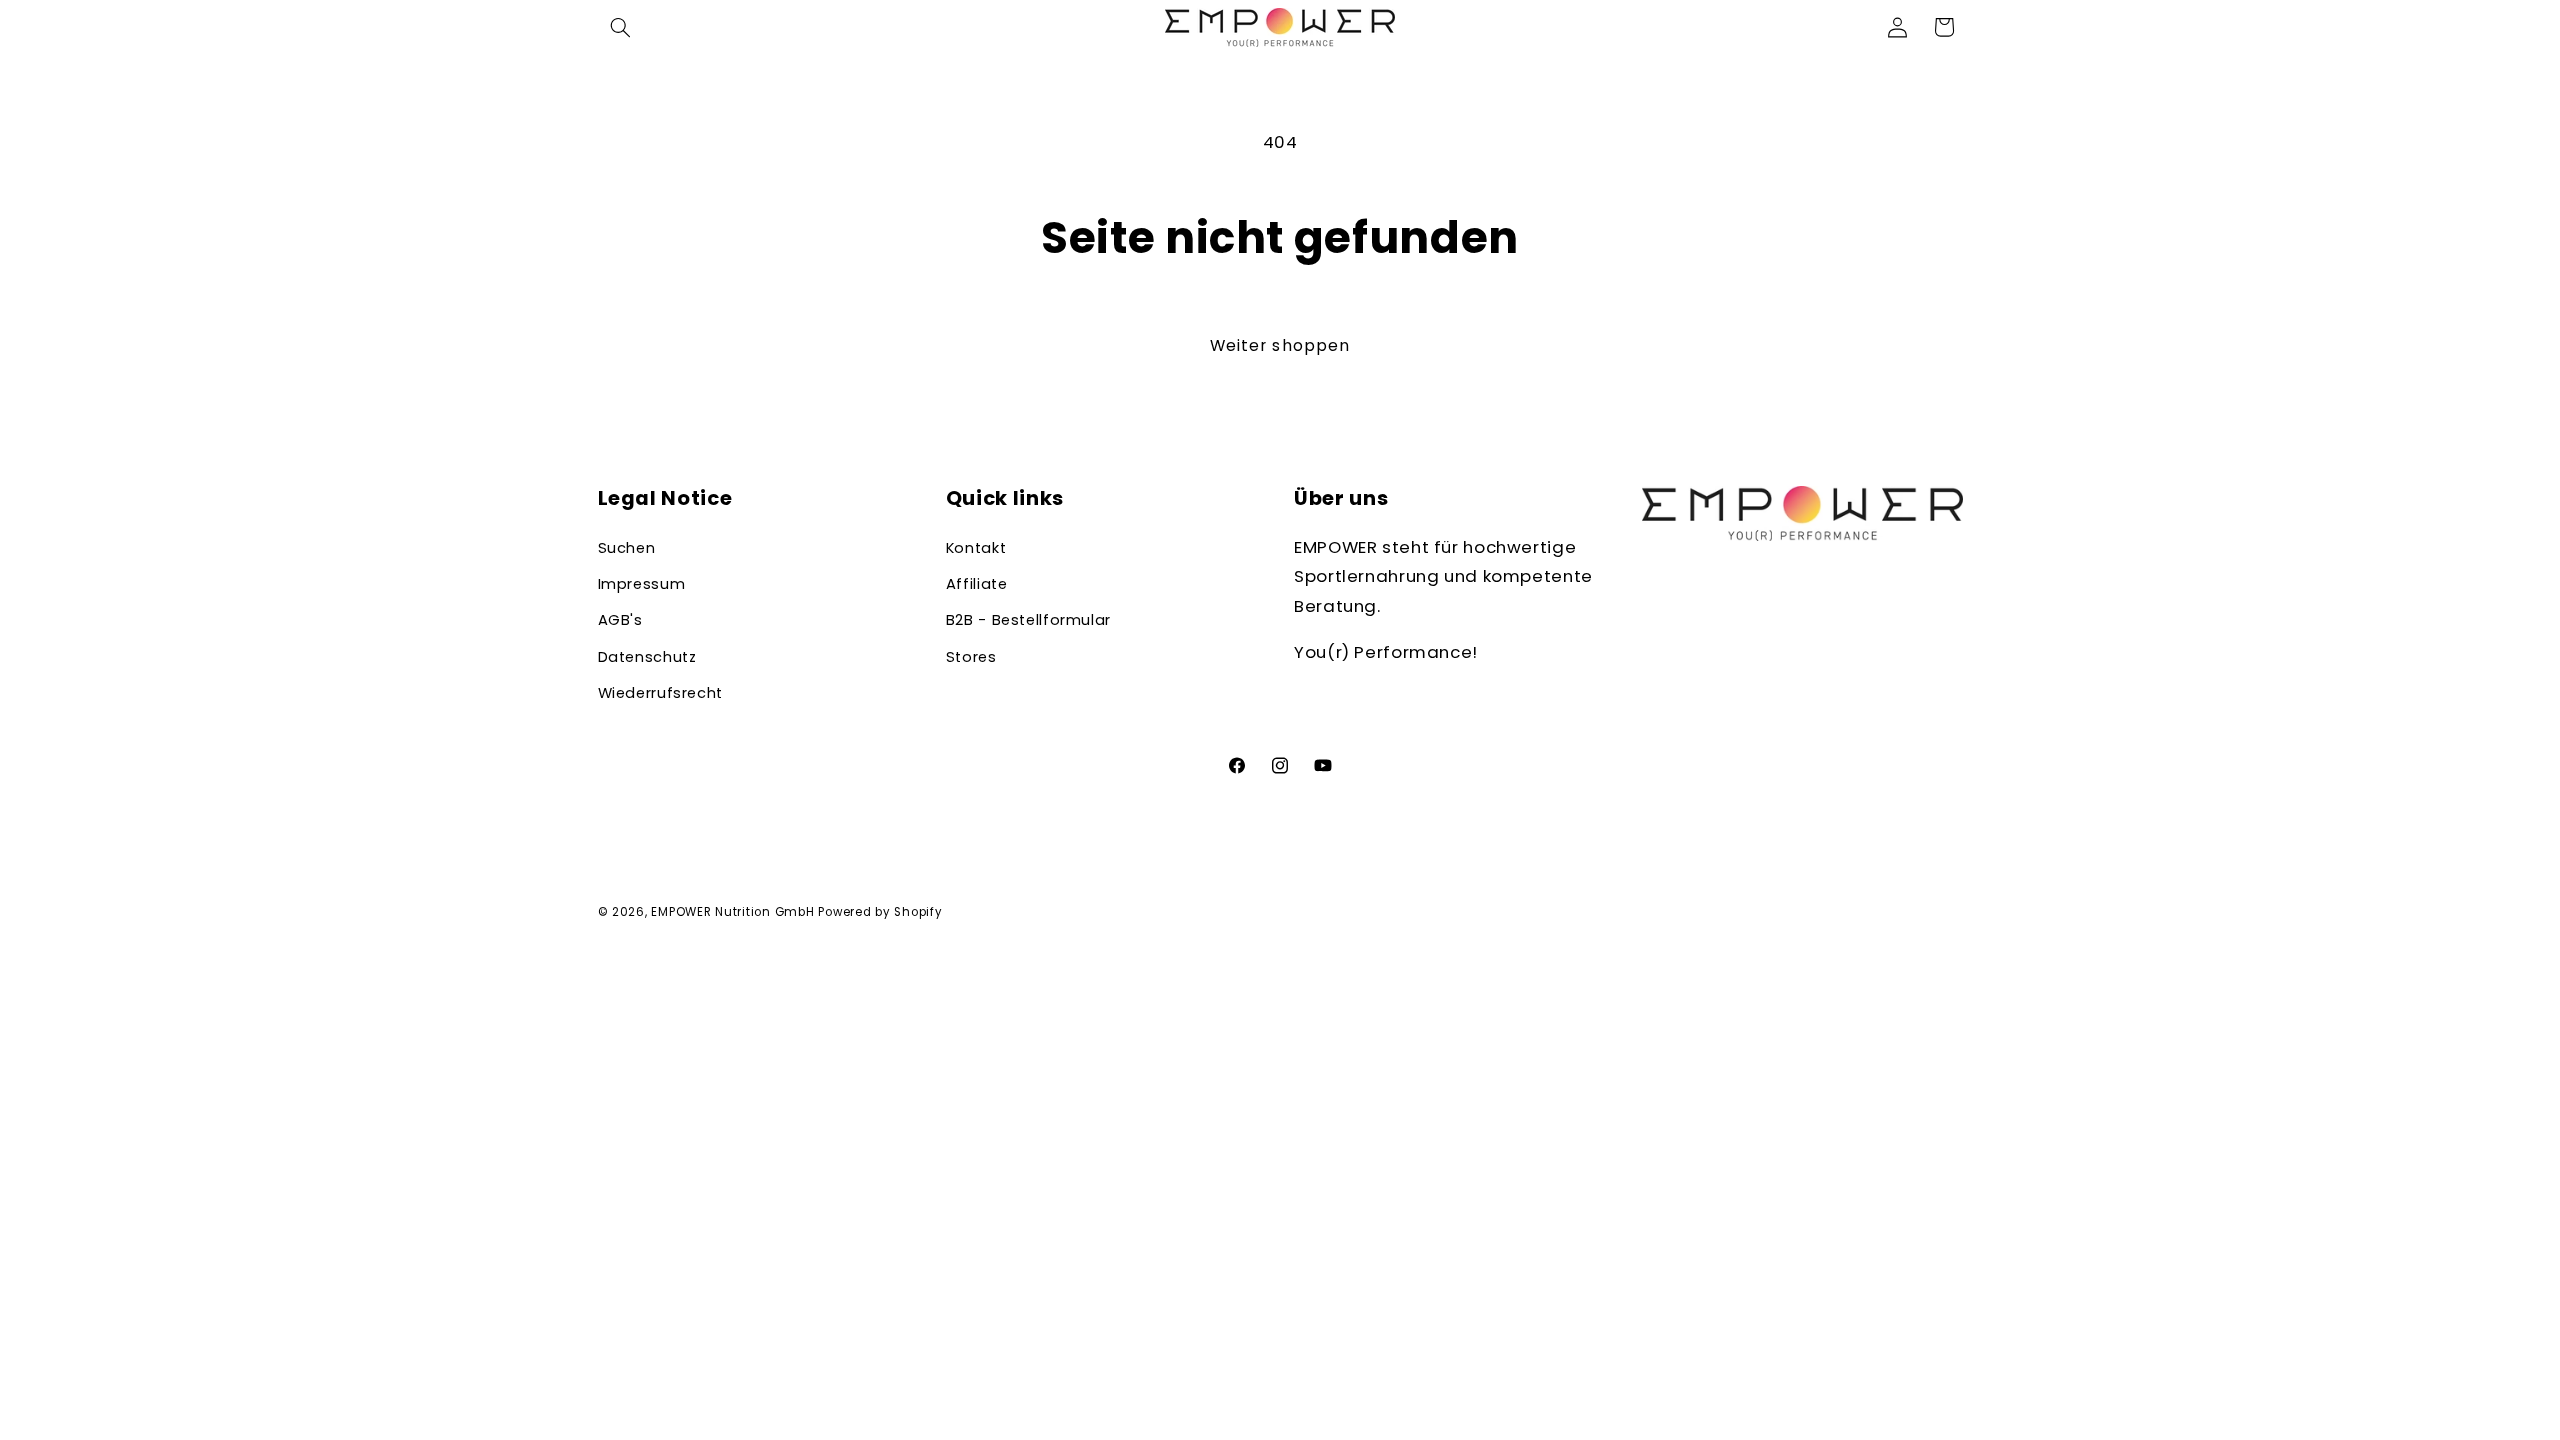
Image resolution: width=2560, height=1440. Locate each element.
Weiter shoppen (1280, 345)
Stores (971, 657)
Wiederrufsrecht (660, 693)
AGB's (620, 620)
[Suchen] (621, 27)
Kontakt (976, 548)
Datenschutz (647, 657)
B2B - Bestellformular (1028, 620)
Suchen (627, 548)
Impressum (642, 584)
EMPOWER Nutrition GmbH (732, 912)
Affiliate (977, 584)
